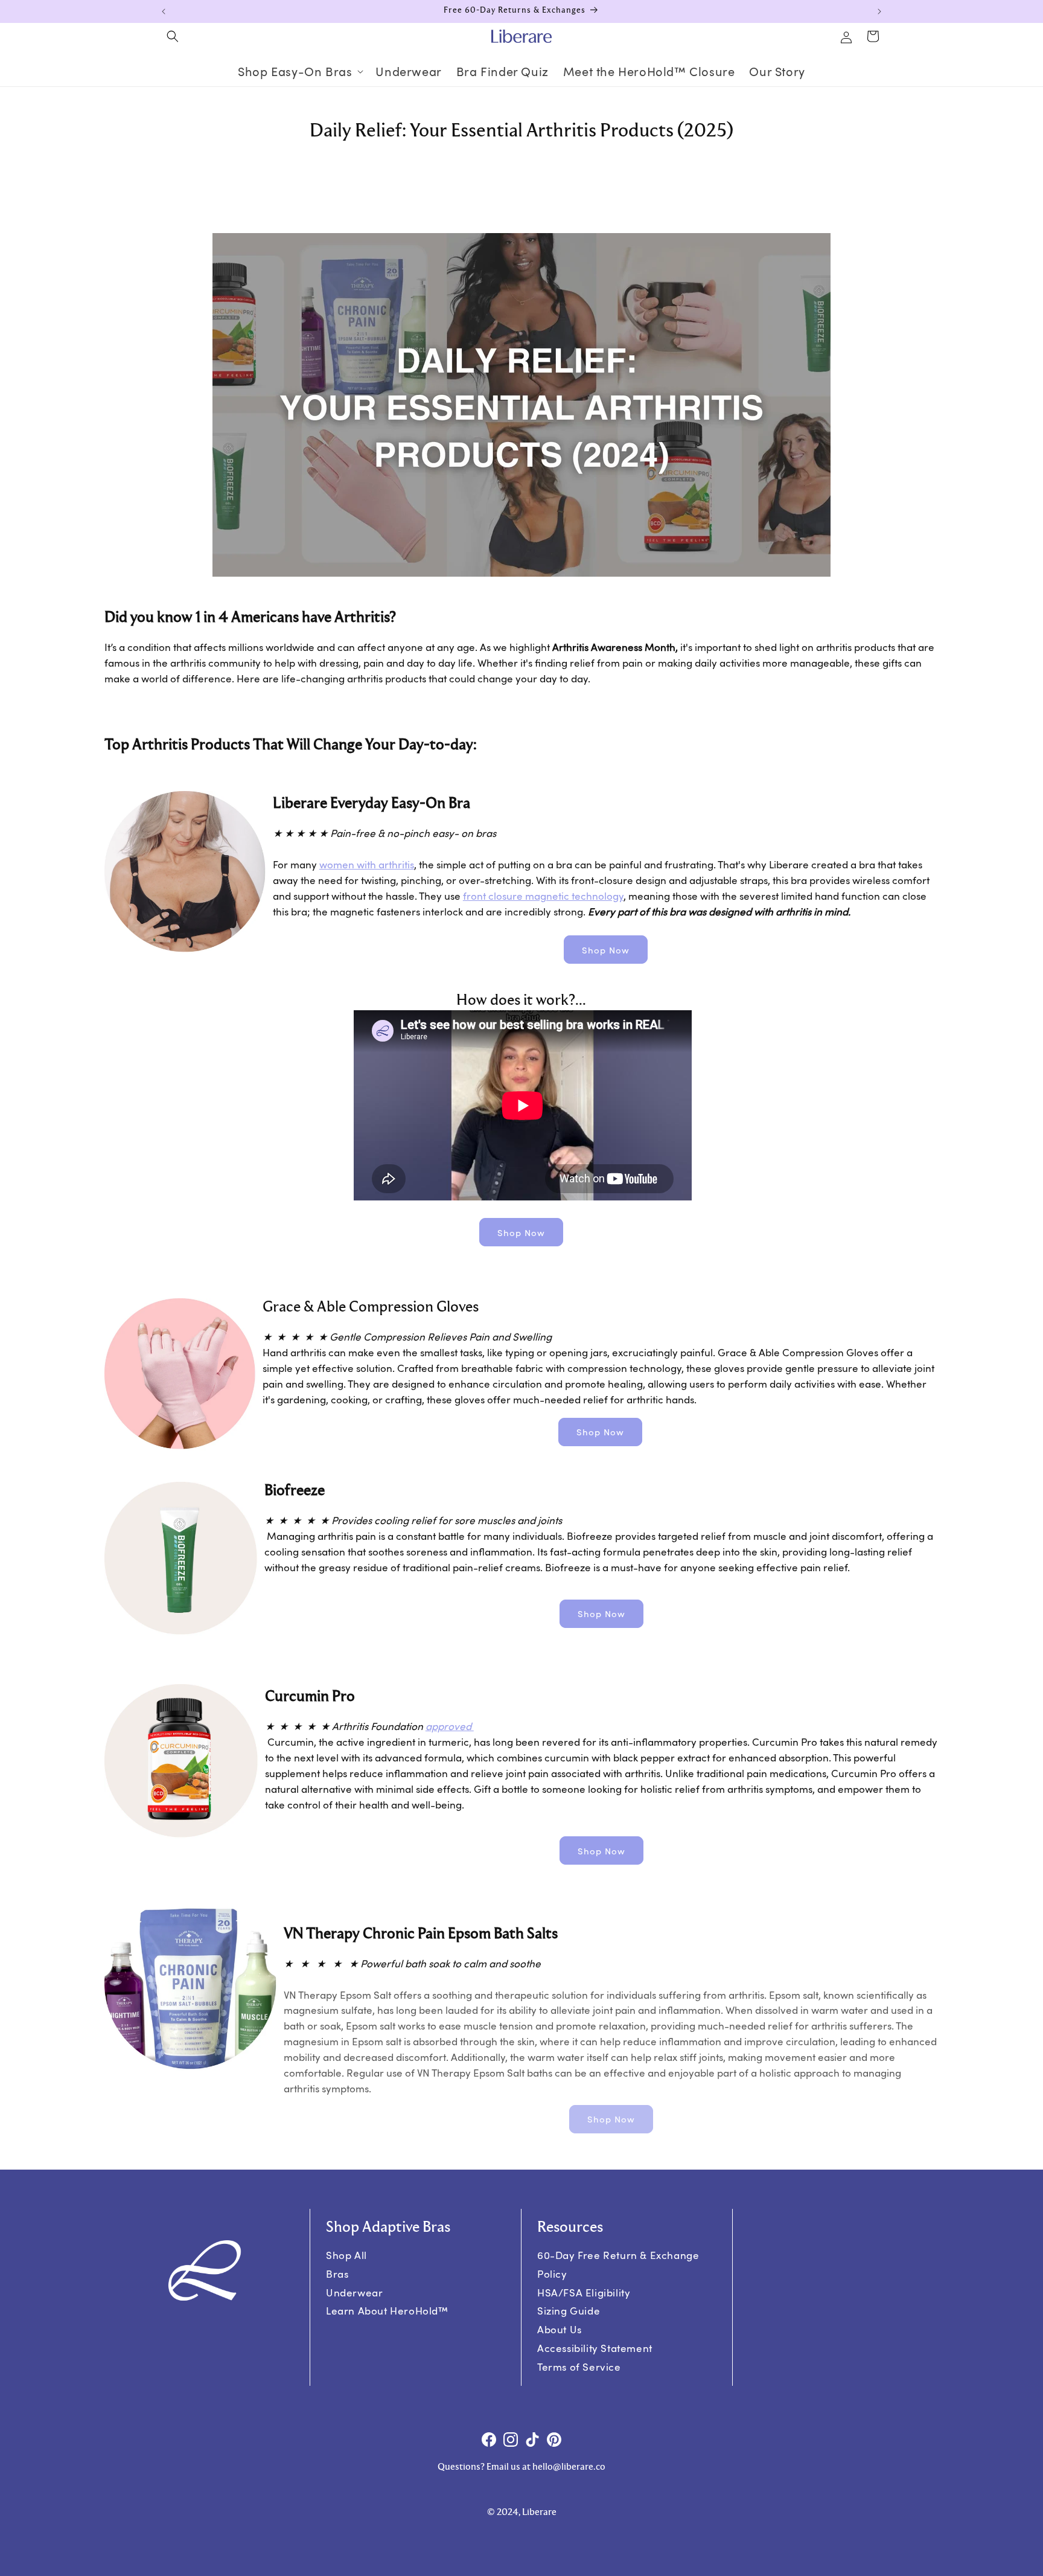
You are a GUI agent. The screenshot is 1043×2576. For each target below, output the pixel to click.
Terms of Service (579, 2367)
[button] (173, 36)
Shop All (346, 2255)
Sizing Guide (569, 2311)
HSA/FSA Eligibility (584, 2292)
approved (450, 1726)
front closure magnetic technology (543, 896)
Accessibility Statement (595, 2348)
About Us (560, 2329)
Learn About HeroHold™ (387, 2311)
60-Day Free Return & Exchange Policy (618, 2264)
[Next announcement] (879, 11)
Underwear (354, 2292)
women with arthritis (367, 864)
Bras (337, 2274)
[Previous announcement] (164, 11)
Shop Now (606, 950)
